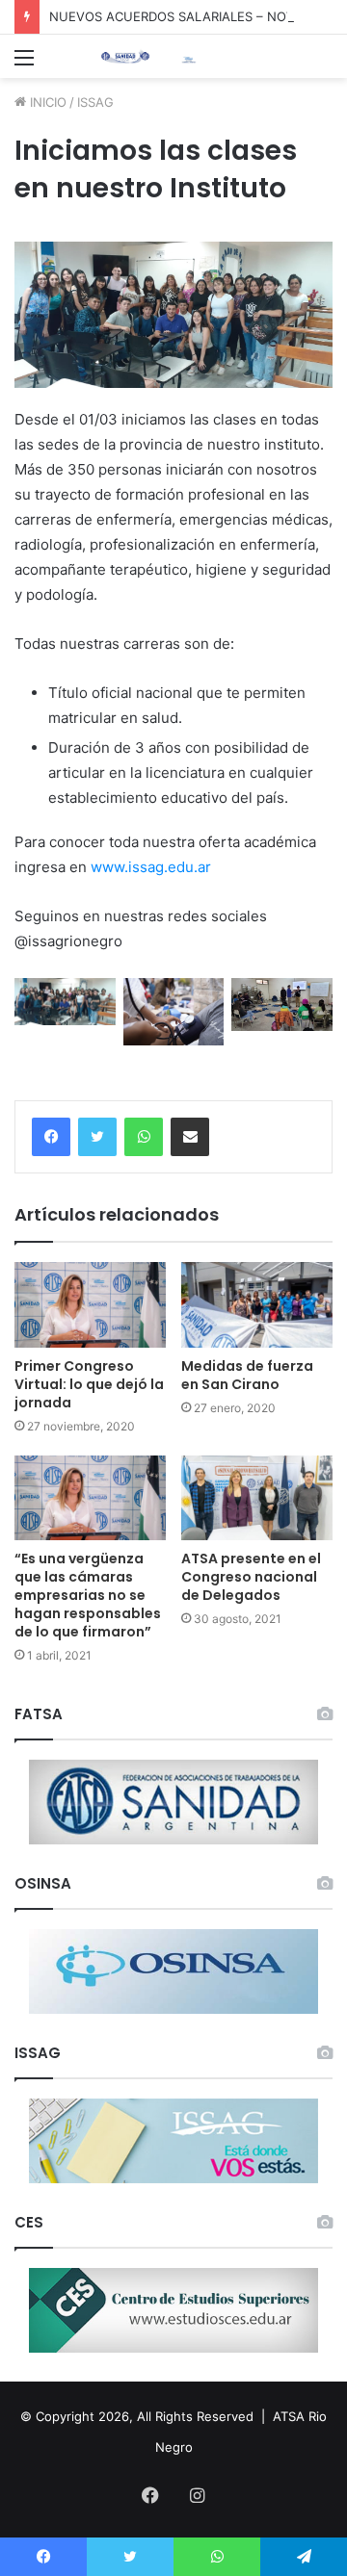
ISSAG (95, 102)
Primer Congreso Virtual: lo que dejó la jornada (89, 1384)
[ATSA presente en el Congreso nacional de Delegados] (257, 1498)
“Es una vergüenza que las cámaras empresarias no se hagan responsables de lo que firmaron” (88, 1595)
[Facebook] (51, 1137)
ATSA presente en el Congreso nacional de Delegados (251, 1577)
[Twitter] (97, 1137)
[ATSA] (125, 56)
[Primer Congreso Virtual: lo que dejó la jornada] (90, 1305)
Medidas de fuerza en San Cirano (247, 1375)
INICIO (46, 102)
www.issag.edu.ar (151, 867)
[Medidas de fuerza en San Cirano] (257, 1305)
